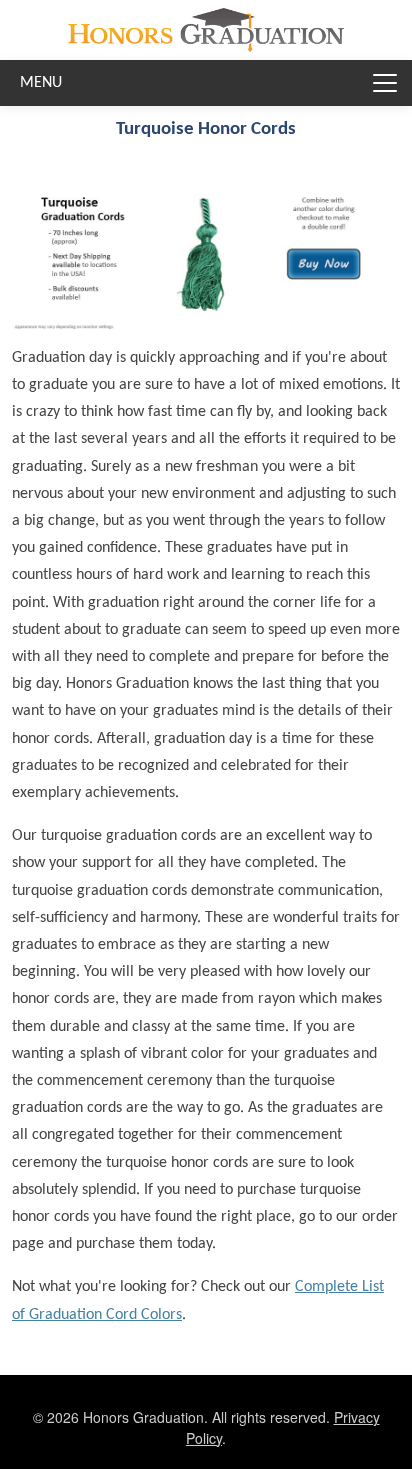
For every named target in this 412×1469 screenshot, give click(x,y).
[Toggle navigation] (385, 83)
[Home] (205, 23)
